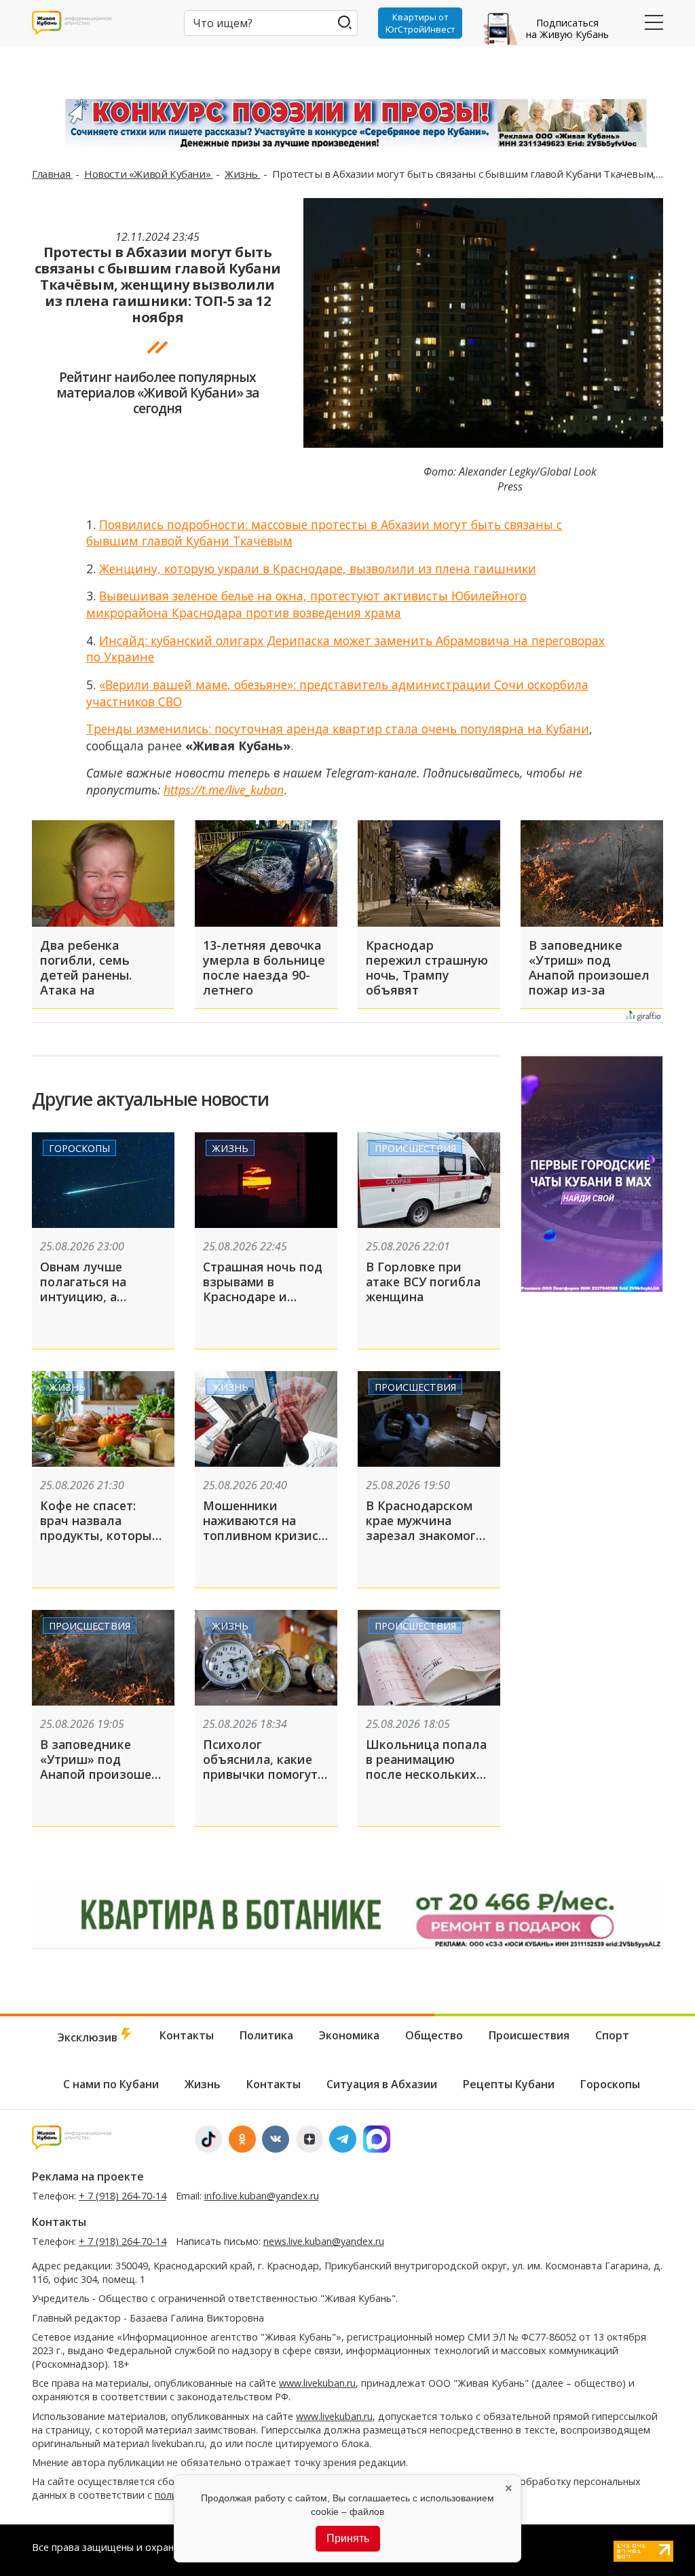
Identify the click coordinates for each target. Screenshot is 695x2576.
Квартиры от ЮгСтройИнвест (420, 23)
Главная (52, 174)
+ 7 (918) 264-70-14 (123, 2196)
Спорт (612, 2035)
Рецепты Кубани (509, 2084)
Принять (348, 2538)
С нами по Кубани (111, 2084)
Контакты (187, 2035)
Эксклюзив (89, 2037)
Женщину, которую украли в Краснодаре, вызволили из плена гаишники (318, 569)
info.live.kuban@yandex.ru (262, 2196)
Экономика (349, 2035)
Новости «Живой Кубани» (149, 174)
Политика (266, 2035)
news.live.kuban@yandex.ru (324, 2241)
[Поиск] (344, 22)
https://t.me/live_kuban (224, 790)
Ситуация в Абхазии (382, 2084)
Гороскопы (79, 1148)
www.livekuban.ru (317, 2383)
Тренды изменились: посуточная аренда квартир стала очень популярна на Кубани (338, 729)
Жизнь (243, 174)
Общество (434, 2035)
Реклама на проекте (88, 2176)
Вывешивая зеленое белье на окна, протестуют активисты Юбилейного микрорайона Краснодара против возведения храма (306, 604)
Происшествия (415, 1148)
